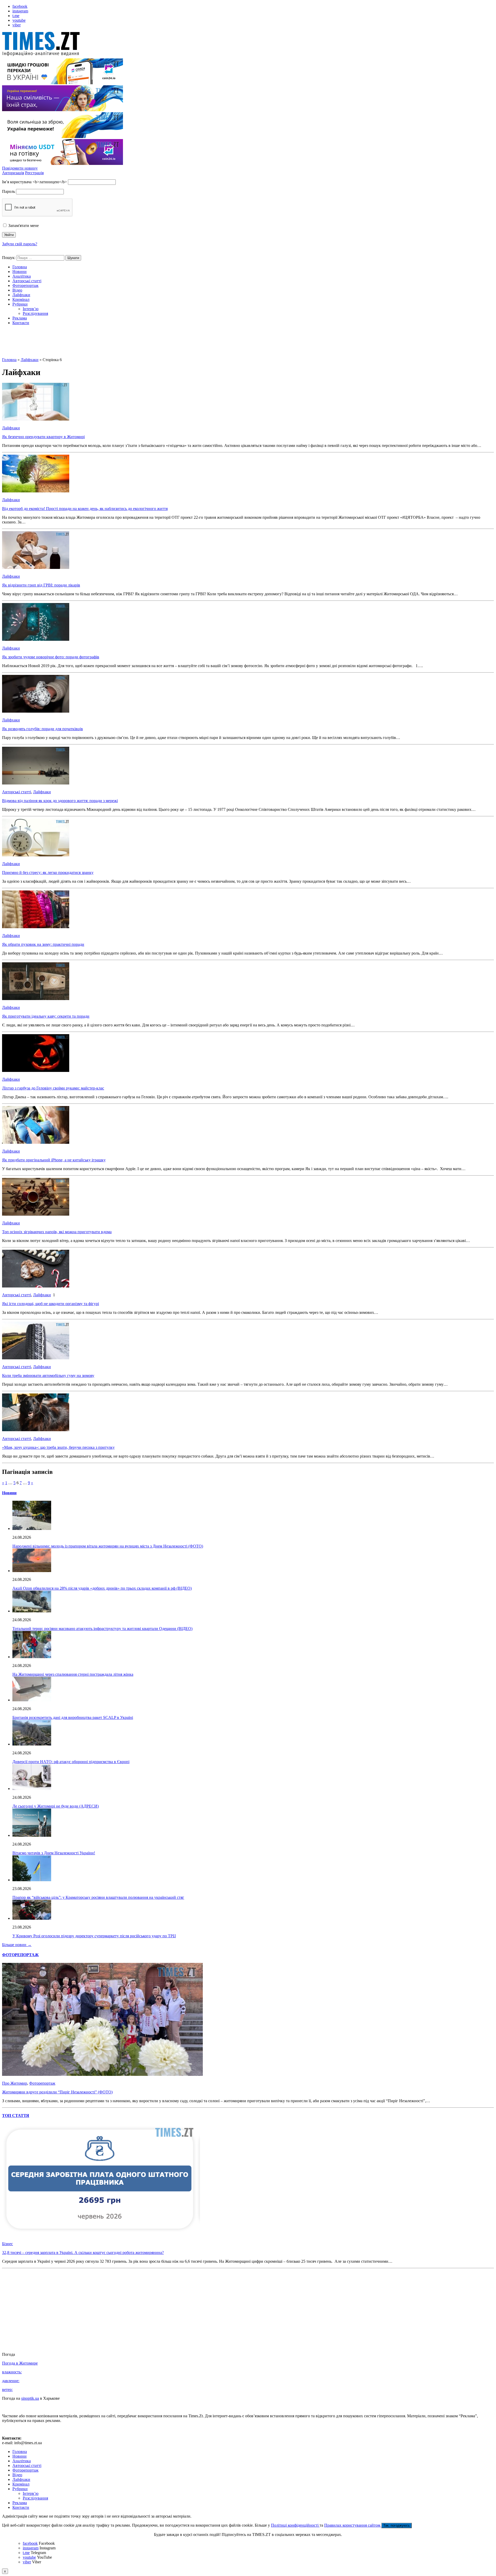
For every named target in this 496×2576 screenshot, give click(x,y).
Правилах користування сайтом (353, 2525)
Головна (20, 267)
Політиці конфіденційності (295, 2525)
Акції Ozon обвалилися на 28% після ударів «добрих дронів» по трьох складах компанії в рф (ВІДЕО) (102, 1588)
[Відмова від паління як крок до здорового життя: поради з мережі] (36, 783)
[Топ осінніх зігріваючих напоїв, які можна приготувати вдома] (36, 1214)
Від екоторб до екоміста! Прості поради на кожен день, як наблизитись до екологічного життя (85, 509)
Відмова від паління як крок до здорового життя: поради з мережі (60, 801)
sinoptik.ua (30, 2398)
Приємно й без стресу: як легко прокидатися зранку (48, 872)
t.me (16, 16)
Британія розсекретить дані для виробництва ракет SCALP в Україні (73, 1717)
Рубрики (20, 304)
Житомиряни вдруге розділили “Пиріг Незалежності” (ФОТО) (57, 2092)
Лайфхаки (21, 295)
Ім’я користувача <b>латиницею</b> (34, 182)
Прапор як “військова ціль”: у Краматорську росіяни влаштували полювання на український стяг (98, 1897)
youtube (19, 20)
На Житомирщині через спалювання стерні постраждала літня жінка (73, 1674)
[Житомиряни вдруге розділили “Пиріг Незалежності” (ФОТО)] (102, 2074)
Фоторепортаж (25, 285)
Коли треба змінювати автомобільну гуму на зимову (48, 1375)
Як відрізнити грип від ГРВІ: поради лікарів (41, 585)
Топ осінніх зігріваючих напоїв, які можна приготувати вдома (57, 1232)
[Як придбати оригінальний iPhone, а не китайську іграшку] (36, 1142)
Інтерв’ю (31, 309)
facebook (20, 6)
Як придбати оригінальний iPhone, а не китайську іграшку (54, 1160)
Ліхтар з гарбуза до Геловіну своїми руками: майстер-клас (53, 1088)
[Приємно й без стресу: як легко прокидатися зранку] (36, 855)
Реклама (20, 318)
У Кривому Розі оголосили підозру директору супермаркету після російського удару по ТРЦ (94, 1936)
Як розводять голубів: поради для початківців (42, 729)
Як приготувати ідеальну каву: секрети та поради (46, 1016)
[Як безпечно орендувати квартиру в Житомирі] (36, 419)
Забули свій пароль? (20, 244)
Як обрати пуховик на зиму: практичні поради (43, 944)
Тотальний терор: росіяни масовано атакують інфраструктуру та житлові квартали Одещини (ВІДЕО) (102, 1629)
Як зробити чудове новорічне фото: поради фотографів (51, 657)
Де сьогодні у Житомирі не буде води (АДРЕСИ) (56, 1806)
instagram (20, 11)
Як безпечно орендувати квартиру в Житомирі (43, 437)
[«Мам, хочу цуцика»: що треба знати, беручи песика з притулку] (36, 1430)
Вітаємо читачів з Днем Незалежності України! (54, 1853)
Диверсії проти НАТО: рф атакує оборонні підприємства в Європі (71, 1762)
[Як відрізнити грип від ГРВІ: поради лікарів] (36, 567)
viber (17, 25)
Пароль (9, 191)
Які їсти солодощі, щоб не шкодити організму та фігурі (51, 1304)
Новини (20, 272)
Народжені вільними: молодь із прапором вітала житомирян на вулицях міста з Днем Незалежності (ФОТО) (108, 1546)
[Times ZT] (248, 45)
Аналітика (22, 276)
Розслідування (35, 313)
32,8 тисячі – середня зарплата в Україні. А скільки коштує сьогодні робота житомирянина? (83, 2253)
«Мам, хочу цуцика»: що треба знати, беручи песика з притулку (58, 1447)
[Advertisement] (248, 345)
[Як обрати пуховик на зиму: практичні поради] (36, 927)
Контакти (21, 323)
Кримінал (21, 299)
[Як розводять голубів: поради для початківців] (36, 711)
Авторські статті (27, 281)
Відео (17, 290)
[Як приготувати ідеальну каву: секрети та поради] (36, 999)
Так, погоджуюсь (397, 2525)
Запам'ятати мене (23, 226)
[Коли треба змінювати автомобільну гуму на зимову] (36, 1358)
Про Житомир (15, 2083)
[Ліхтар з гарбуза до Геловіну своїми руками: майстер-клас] (36, 1070)
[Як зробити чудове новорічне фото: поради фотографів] (36, 639)
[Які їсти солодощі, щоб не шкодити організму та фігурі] (36, 1286)
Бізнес (7, 2244)
